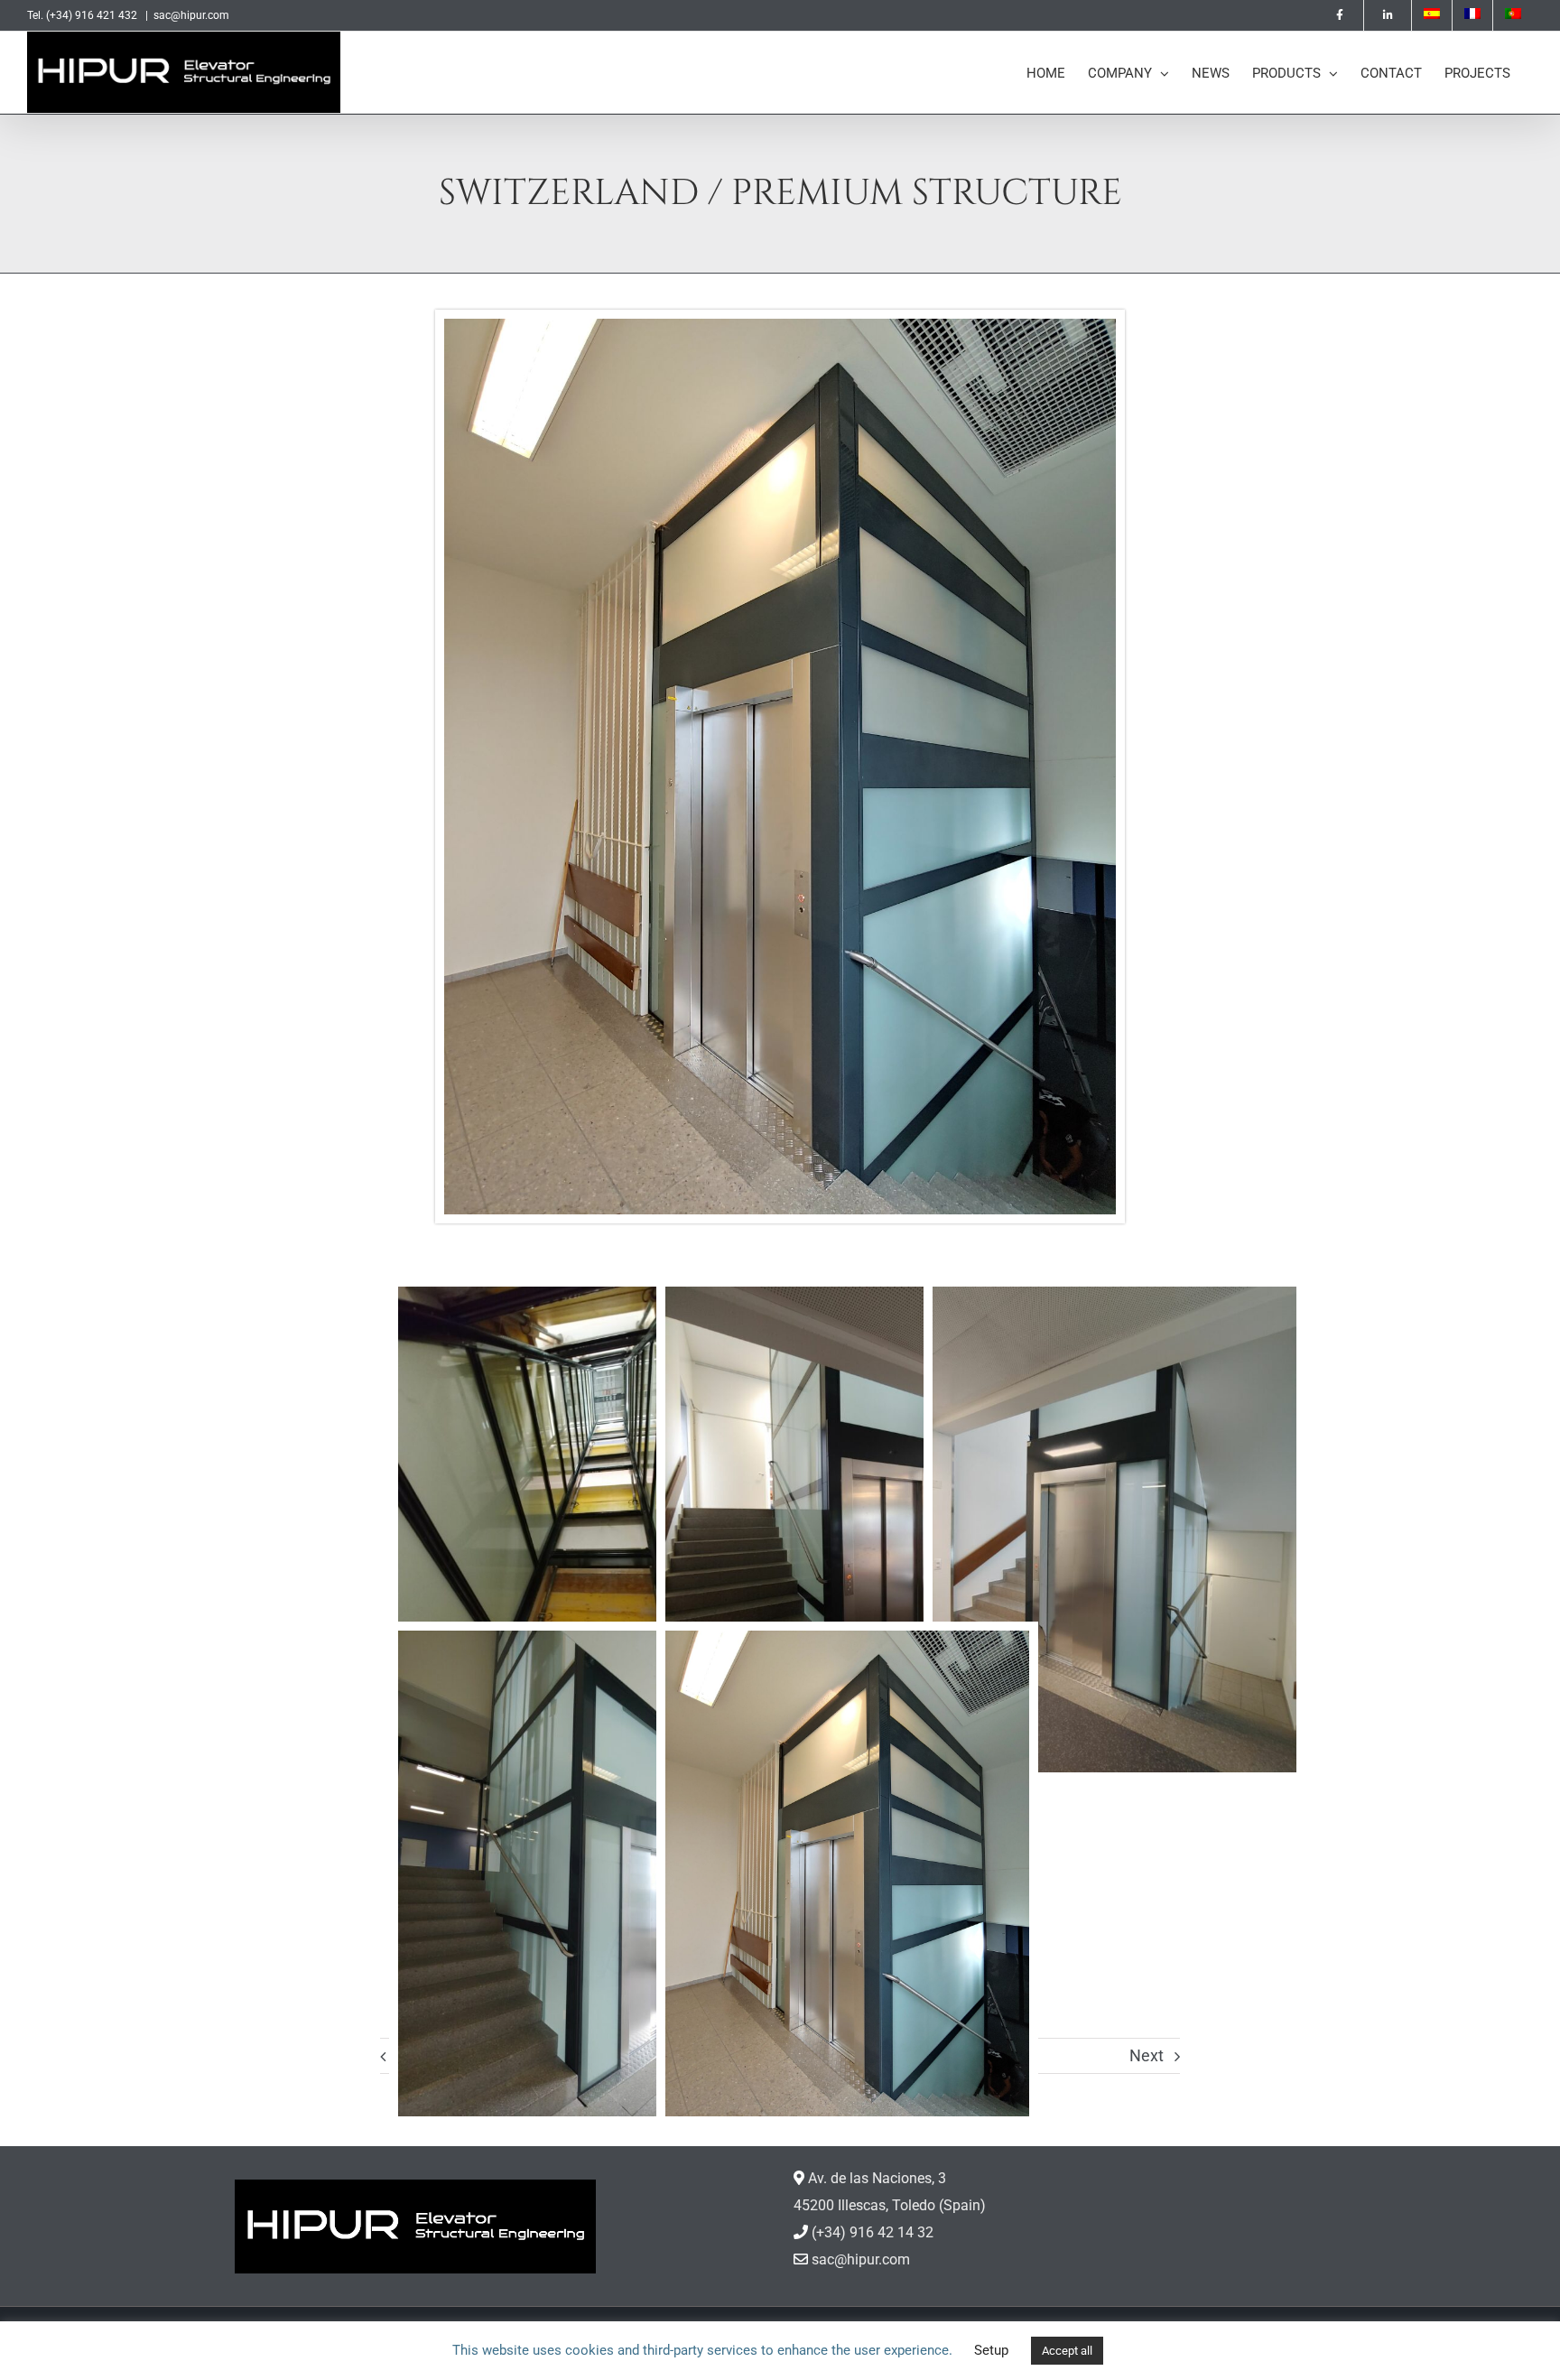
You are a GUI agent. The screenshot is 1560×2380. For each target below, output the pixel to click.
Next (1147, 2055)
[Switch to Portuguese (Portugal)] (1513, 15)
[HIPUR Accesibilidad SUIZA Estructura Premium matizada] (780, 325)
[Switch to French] (1472, 15)
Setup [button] (991, 2350)
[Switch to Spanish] (1432, 15)
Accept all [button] (1067, 2351)
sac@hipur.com (191, 15)
